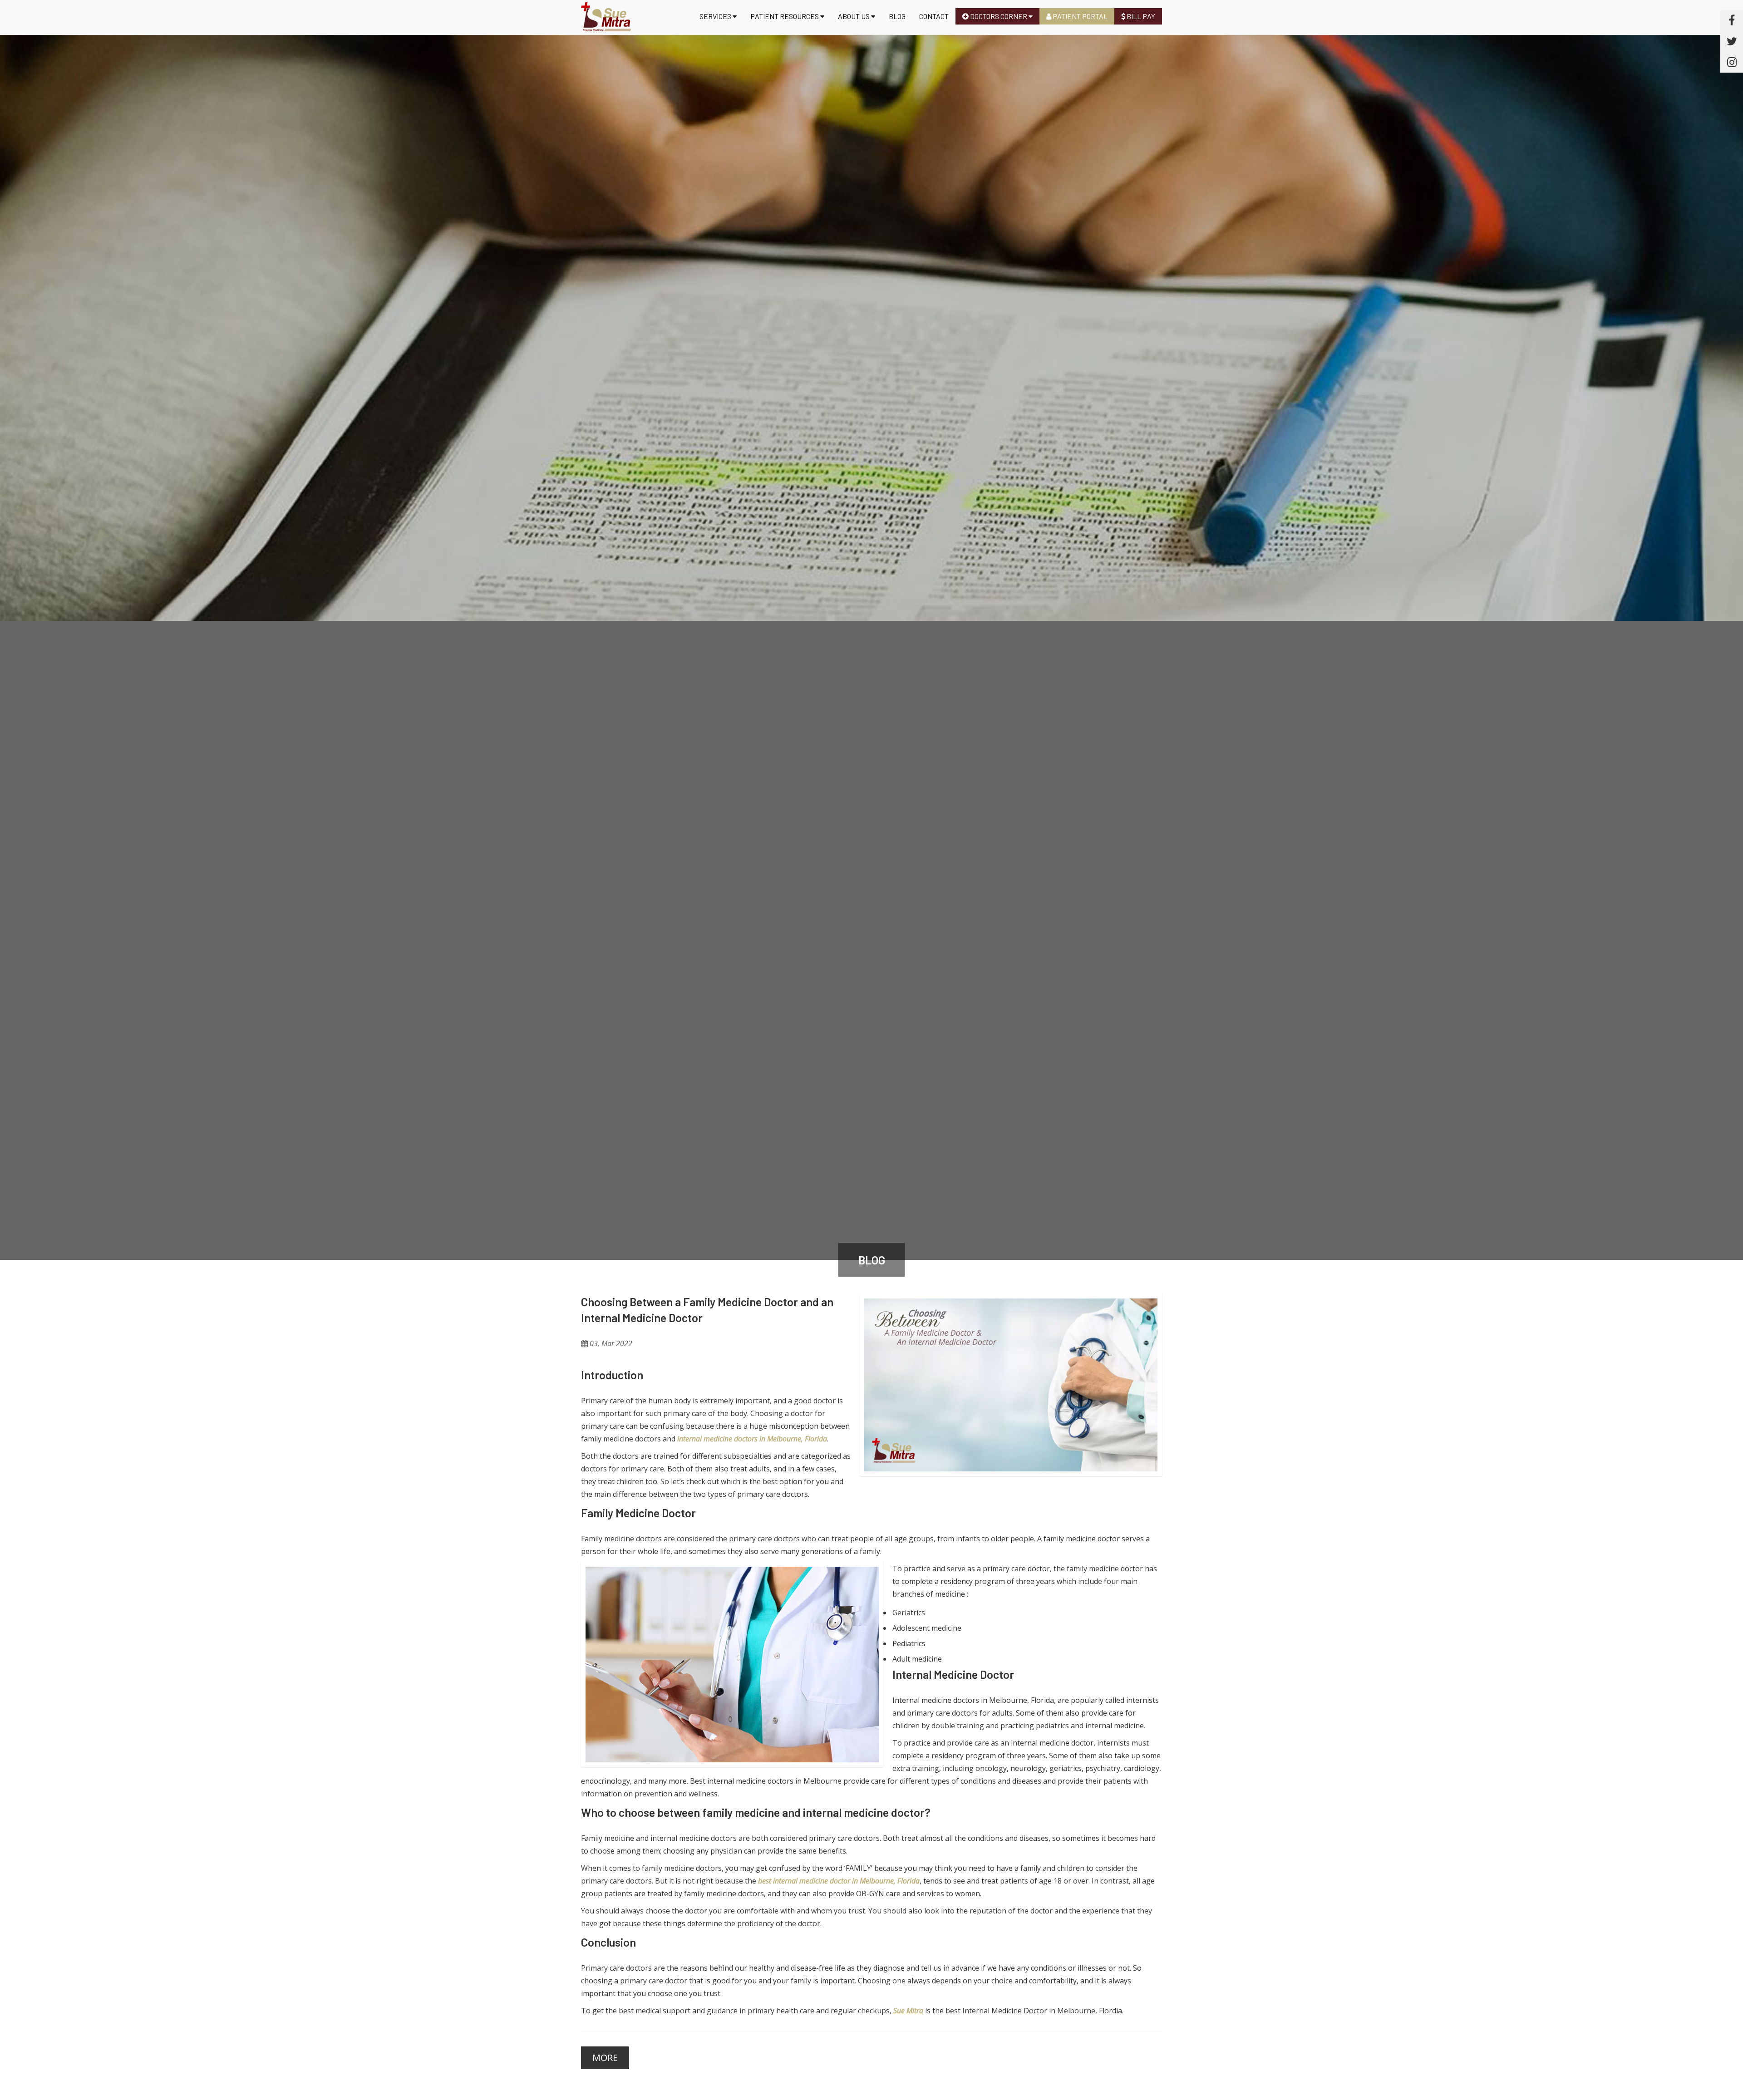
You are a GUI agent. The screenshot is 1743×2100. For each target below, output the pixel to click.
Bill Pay (1140, 16)
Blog (897, 16)
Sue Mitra (908, 2011)
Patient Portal (1079, 16)
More (605, 2058)
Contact (934, 16)
